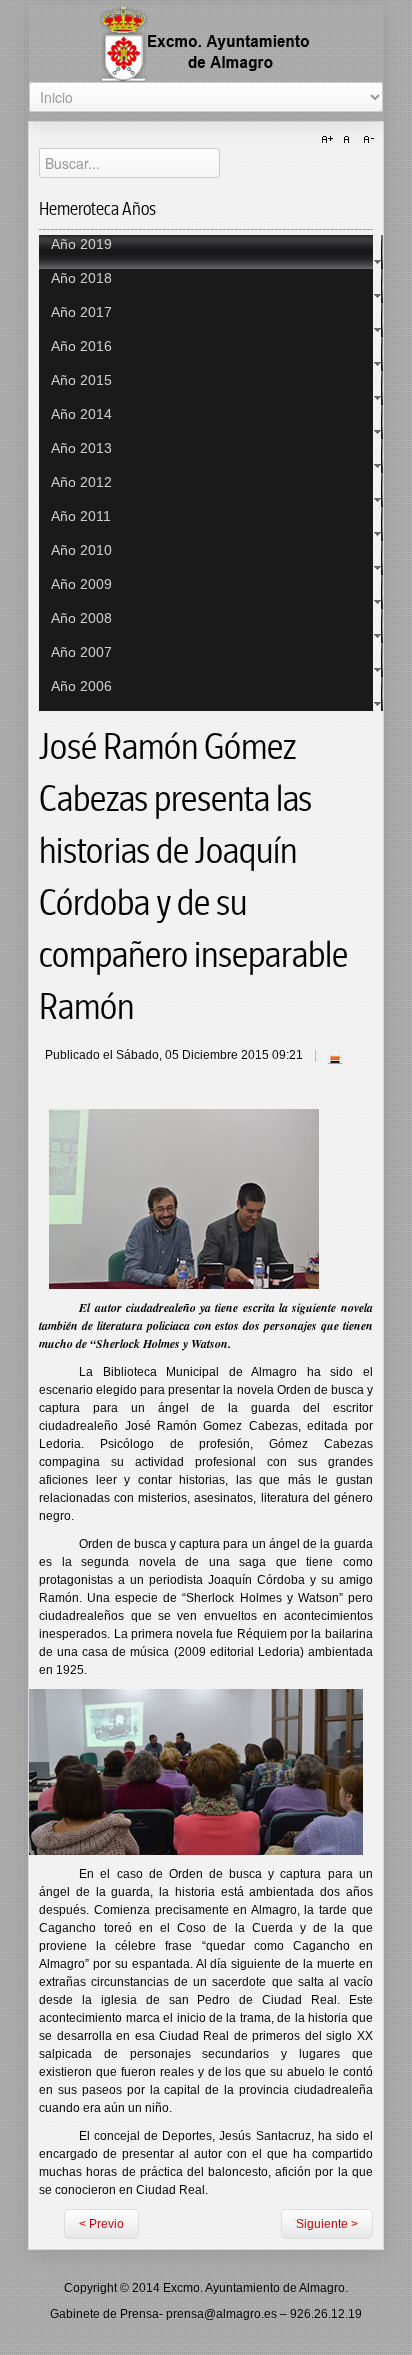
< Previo (101, 2224)
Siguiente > (327, 2224)
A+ (330, 140)
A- (366, 140)
